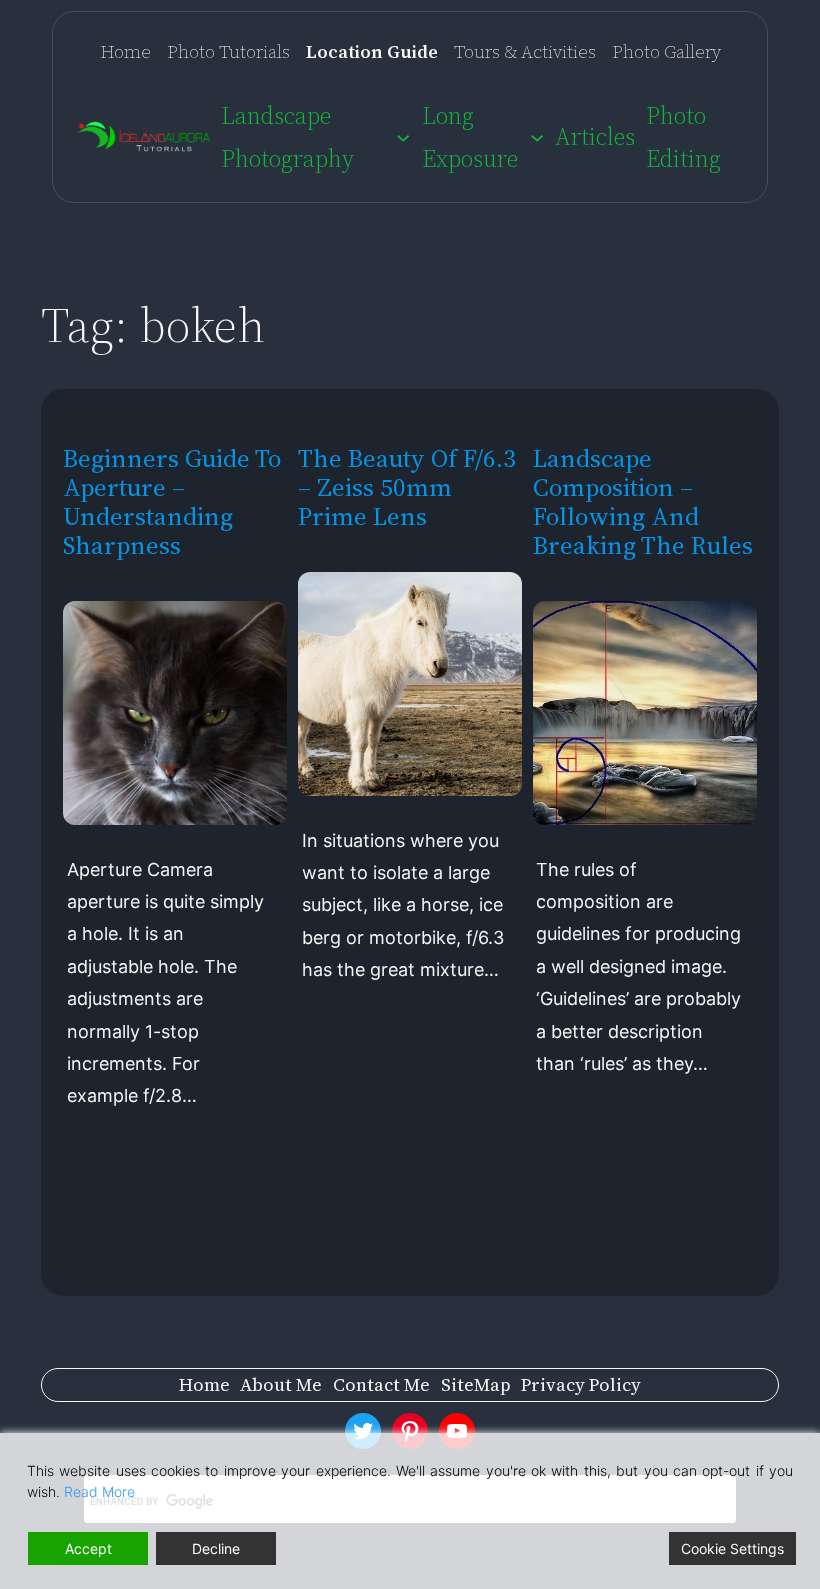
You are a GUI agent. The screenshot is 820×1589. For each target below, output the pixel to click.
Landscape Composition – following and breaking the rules (643, 502)
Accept (88, 1548)
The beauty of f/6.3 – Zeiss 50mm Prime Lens (407, 487)
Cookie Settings (732, 1548)
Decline (216, 1548)
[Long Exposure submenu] (537, 137)
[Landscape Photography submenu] (403, 137)
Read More (99, 1491)
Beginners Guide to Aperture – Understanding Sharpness (172, 502)
